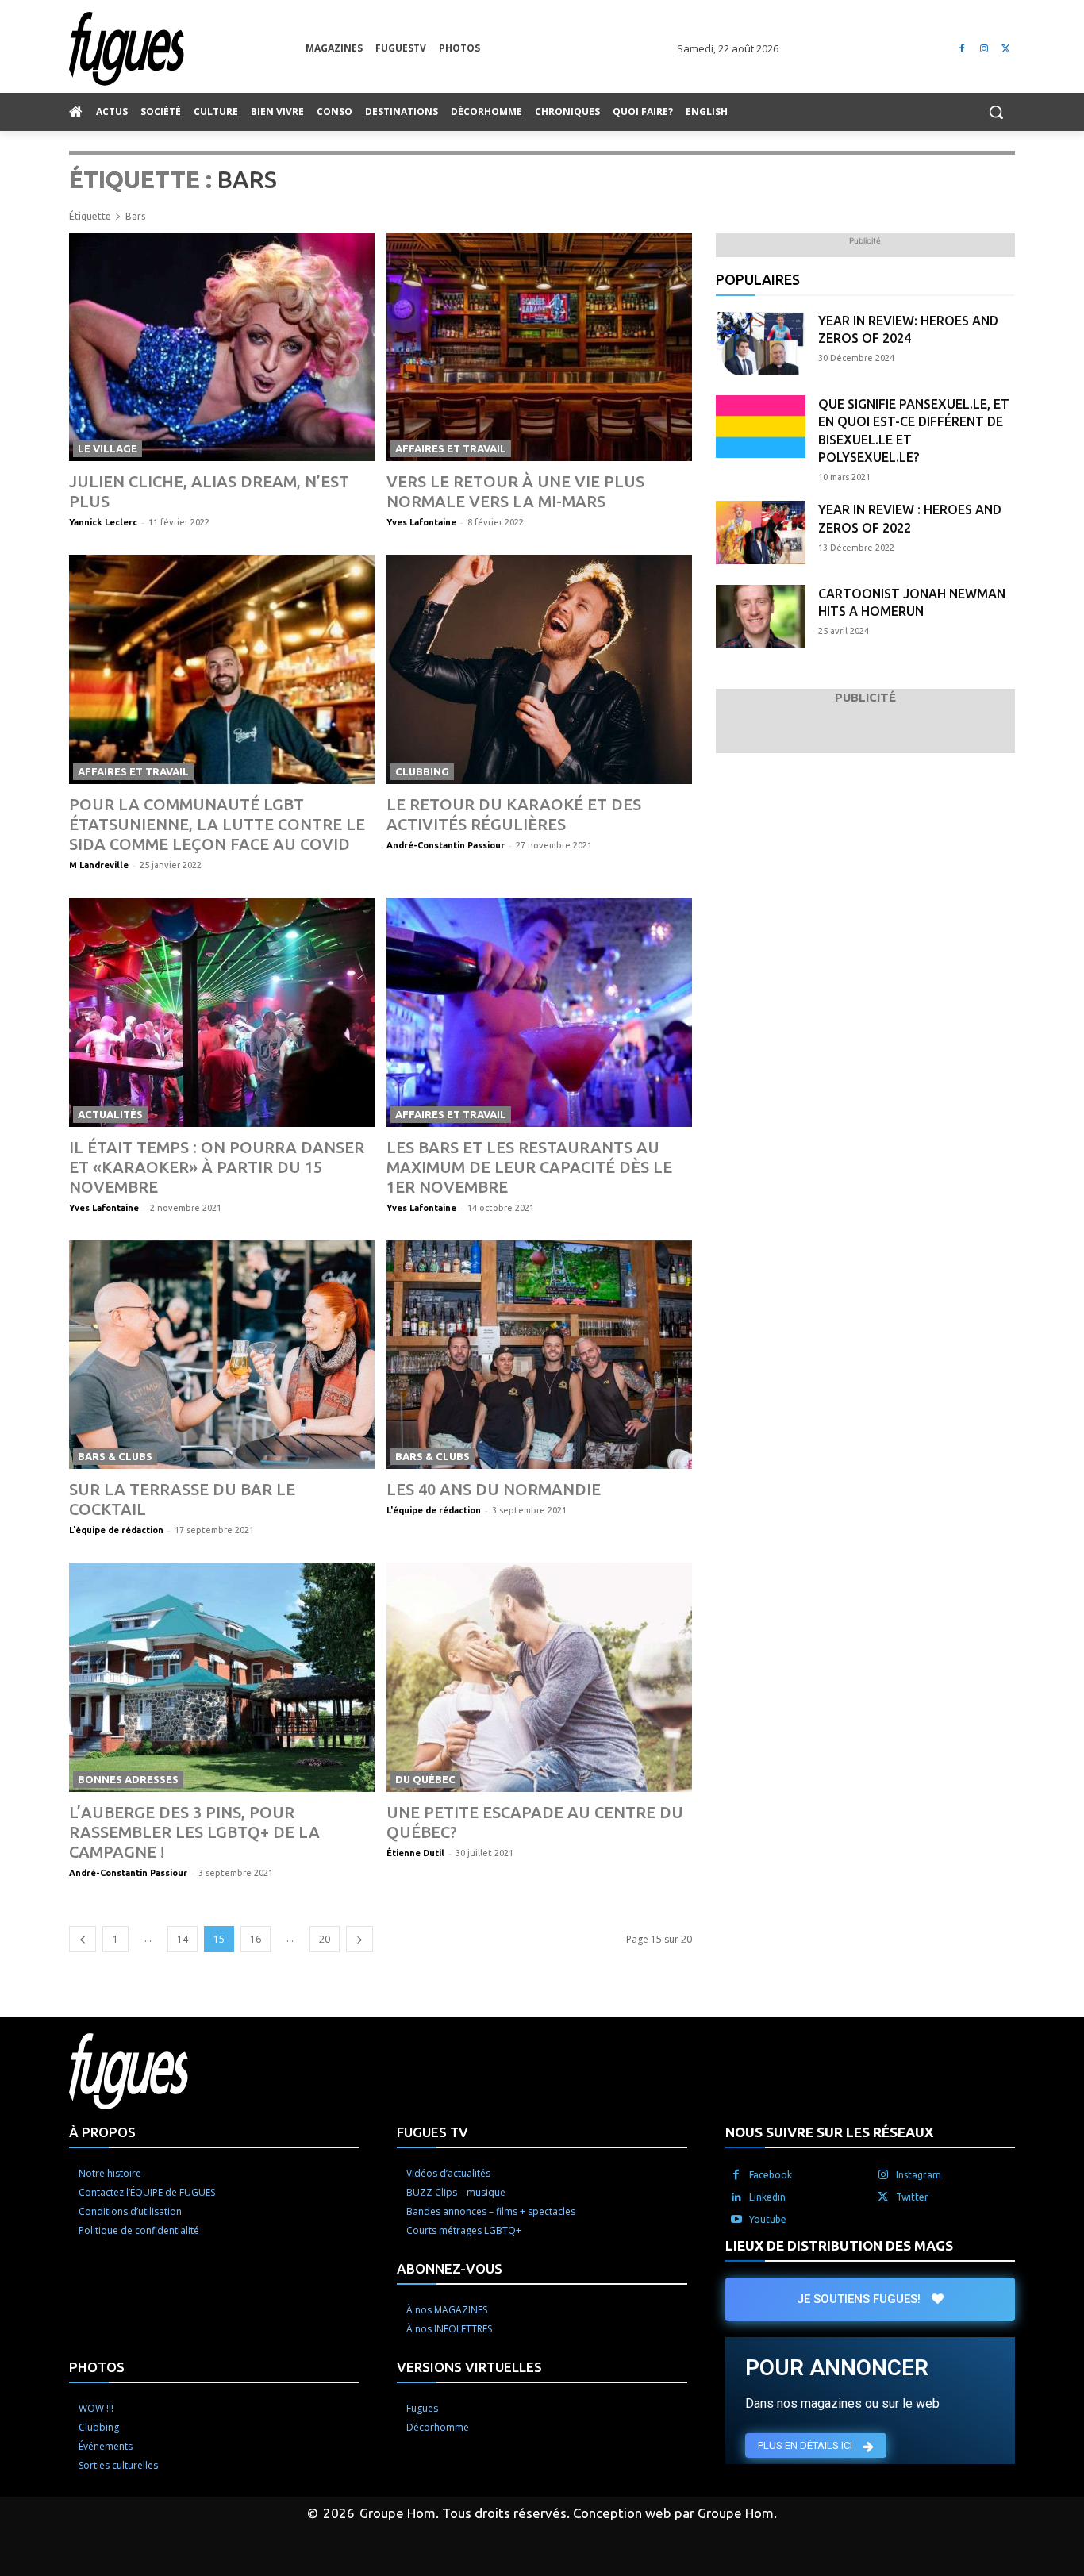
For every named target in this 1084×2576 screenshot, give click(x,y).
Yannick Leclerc (103, 522)
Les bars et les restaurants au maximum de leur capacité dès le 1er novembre (529, 1167)
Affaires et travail (451, 448)
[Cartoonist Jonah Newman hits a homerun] (761, 616)
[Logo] (187, 49)
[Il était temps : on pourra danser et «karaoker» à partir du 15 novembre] (222, 1012)
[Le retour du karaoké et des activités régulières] (539, 669)
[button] (996, 112)
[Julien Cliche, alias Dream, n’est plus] (222, 347)
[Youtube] (736, 2220)
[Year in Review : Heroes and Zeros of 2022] (761, 532)
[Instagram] (984, 49)
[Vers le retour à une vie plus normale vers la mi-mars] (539, 347)
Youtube (768, 2219)
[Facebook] (962, 49)
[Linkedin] (736, 2197)
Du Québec (425, 1779)
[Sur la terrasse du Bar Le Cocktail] (222, 1355)
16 (256, 1939)
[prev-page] (83, 1939)
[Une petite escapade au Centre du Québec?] (539, 1677)
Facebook (771, 2175)
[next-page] (359, 1939)
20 (325, 1939)
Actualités (110, 1114)
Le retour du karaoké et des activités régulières (514, 814)
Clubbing (422, 771)
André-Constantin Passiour (446, 845)
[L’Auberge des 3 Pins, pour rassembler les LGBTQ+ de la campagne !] (222, 1677)
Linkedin (767, 2197)
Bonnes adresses (128, 1779)
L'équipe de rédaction (116, 1530)
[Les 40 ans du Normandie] (539, 1355)
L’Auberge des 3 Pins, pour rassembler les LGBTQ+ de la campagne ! (194, 1832)
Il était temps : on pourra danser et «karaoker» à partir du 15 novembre (217, 1167)
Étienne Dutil (415, 1853)
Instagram (919, 2175)
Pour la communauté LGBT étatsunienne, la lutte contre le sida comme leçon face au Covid (217, 824)
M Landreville (99, 865)
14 (183, 1939)
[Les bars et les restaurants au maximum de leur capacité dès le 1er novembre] (539, 1012)
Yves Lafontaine (421, 522)
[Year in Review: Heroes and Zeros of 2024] (761, 343)
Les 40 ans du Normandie (494, 1489)
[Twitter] (1006, 49)
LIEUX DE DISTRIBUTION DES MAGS (839, 2245)
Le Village (108, 448)
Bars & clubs (115, 1456)
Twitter (912, 2197)
